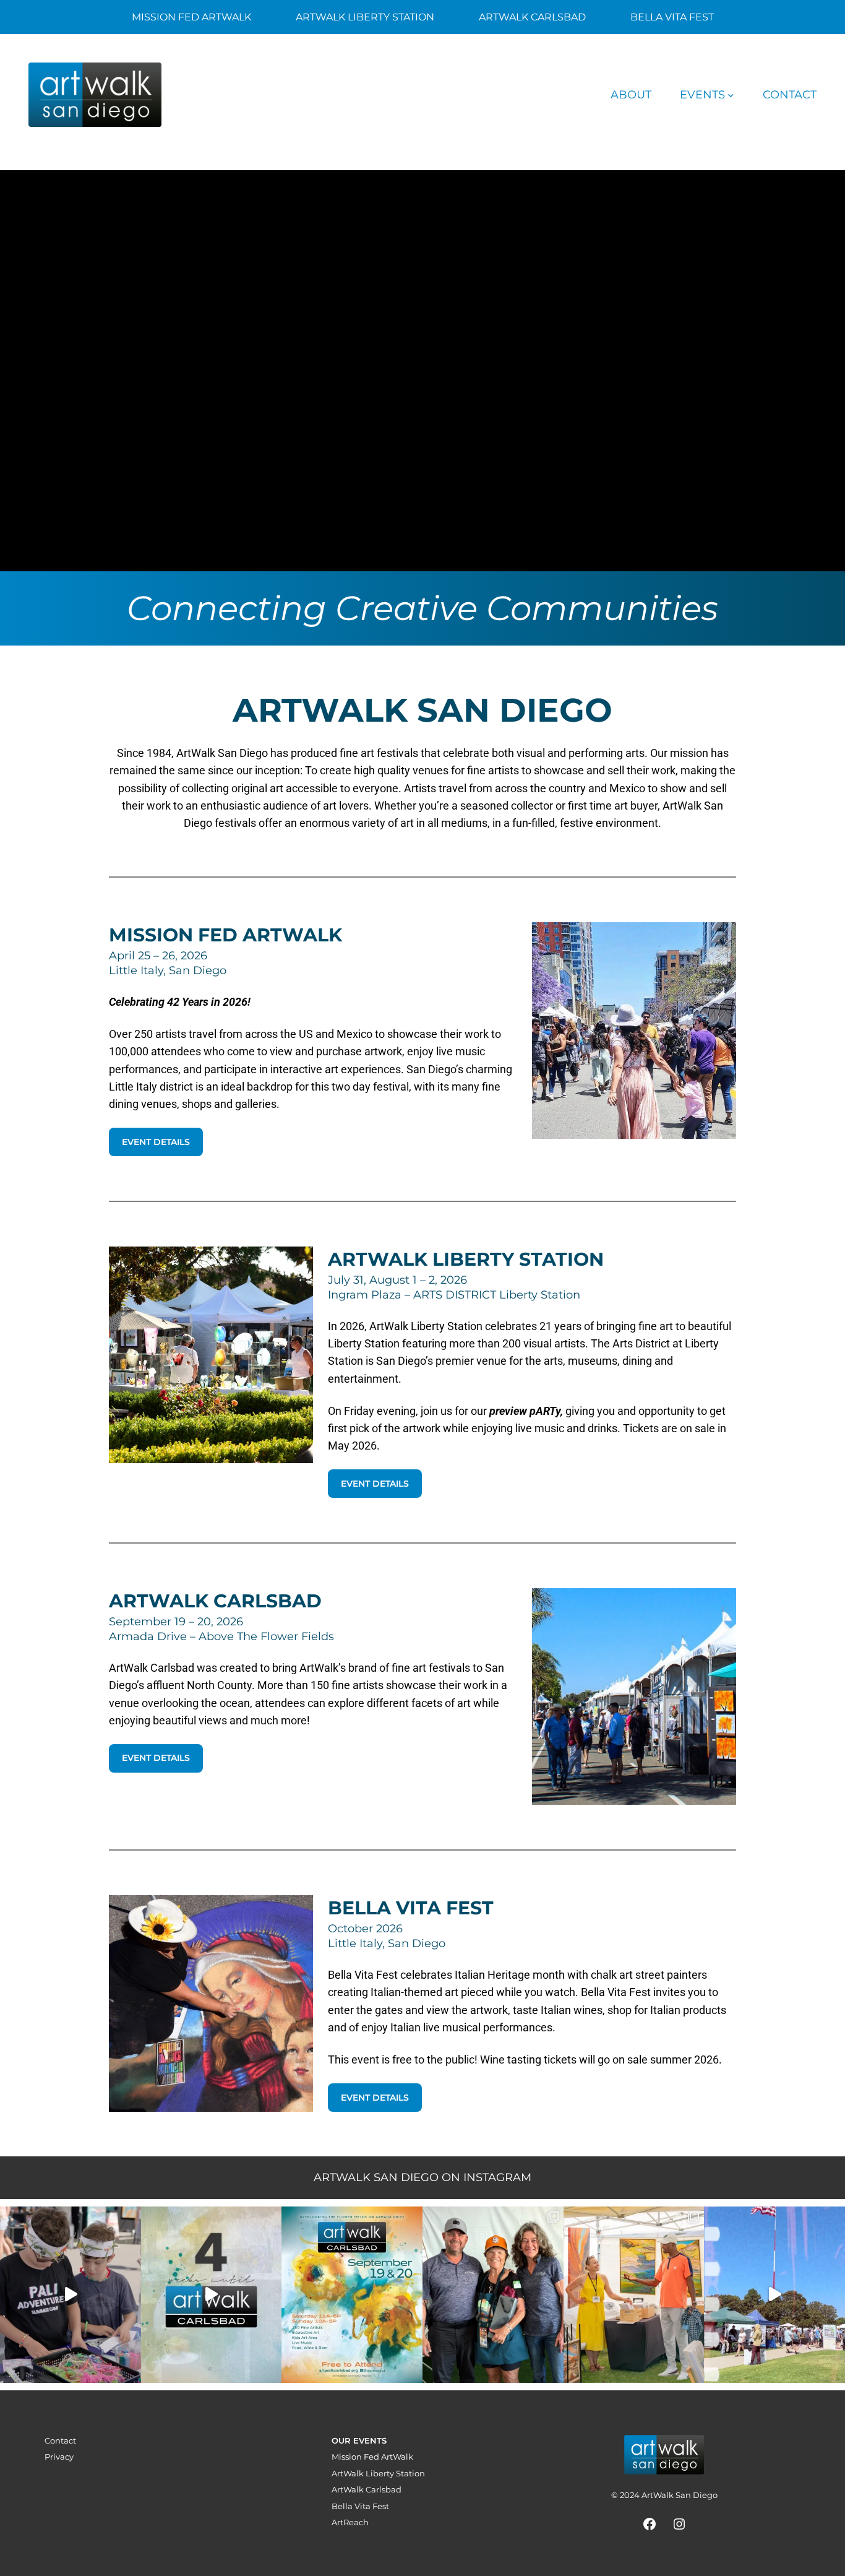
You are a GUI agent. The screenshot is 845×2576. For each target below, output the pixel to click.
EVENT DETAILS (156, 1142)
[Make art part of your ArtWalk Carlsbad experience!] (71, 2295)
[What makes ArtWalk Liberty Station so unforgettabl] (634, 2295)
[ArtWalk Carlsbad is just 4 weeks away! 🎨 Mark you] (212, 2295)
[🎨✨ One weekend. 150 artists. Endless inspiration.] (352, 2295)
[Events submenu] (731, 95)
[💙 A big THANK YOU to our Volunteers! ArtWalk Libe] (493, 2295)
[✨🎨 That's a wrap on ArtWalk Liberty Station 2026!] (774, 2295)
